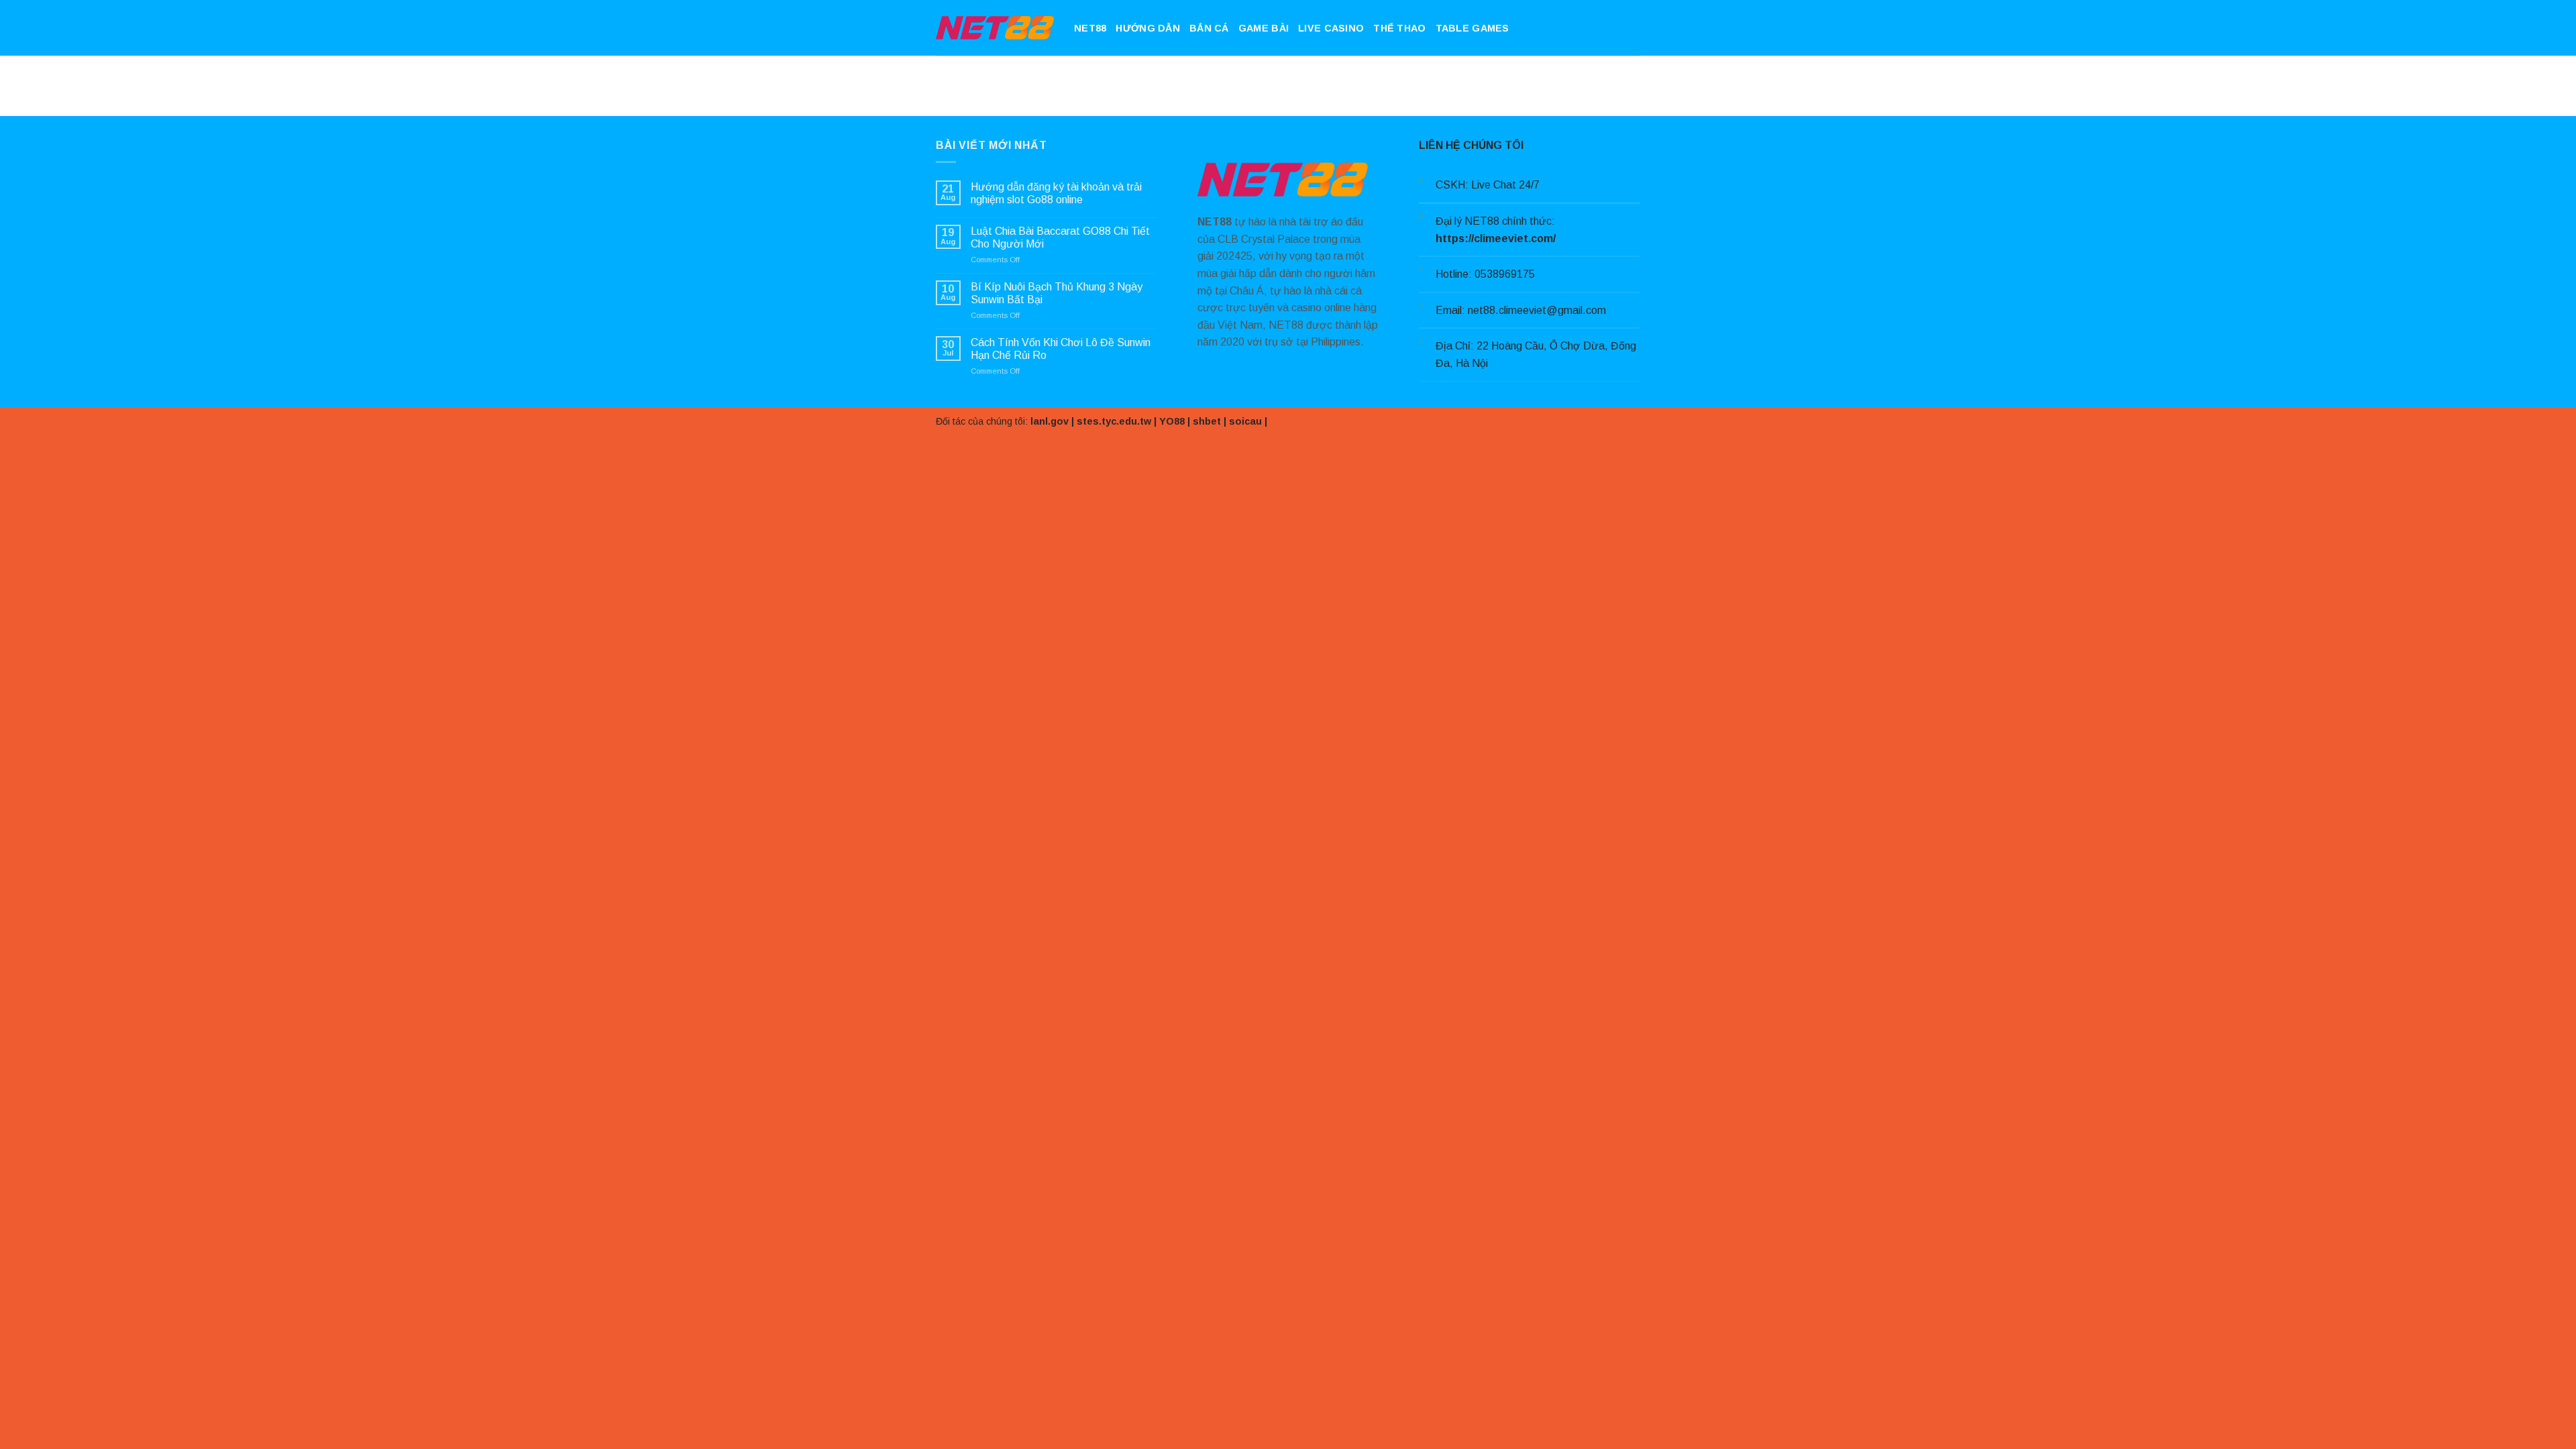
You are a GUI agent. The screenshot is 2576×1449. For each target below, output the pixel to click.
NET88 (1090, 28)
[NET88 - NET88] (995, 28)
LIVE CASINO (1331, 28)
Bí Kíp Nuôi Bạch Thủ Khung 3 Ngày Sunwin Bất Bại (1057, 293)
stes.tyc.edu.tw (1114, 421)
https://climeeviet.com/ (1496, 238)
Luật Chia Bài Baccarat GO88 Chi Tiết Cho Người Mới (1060, 237)
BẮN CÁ (1209, 28)
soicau (1245, 421)
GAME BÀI (1264, 28)
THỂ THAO (1399, 28)
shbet (1207, 421)
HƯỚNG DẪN (1148, 28)
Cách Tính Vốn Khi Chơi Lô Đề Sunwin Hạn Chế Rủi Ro (1061, 349)
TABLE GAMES (1472, 28)
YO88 (1172, 421)
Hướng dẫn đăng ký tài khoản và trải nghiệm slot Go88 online (1056, 193)
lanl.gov (1050, 421)
